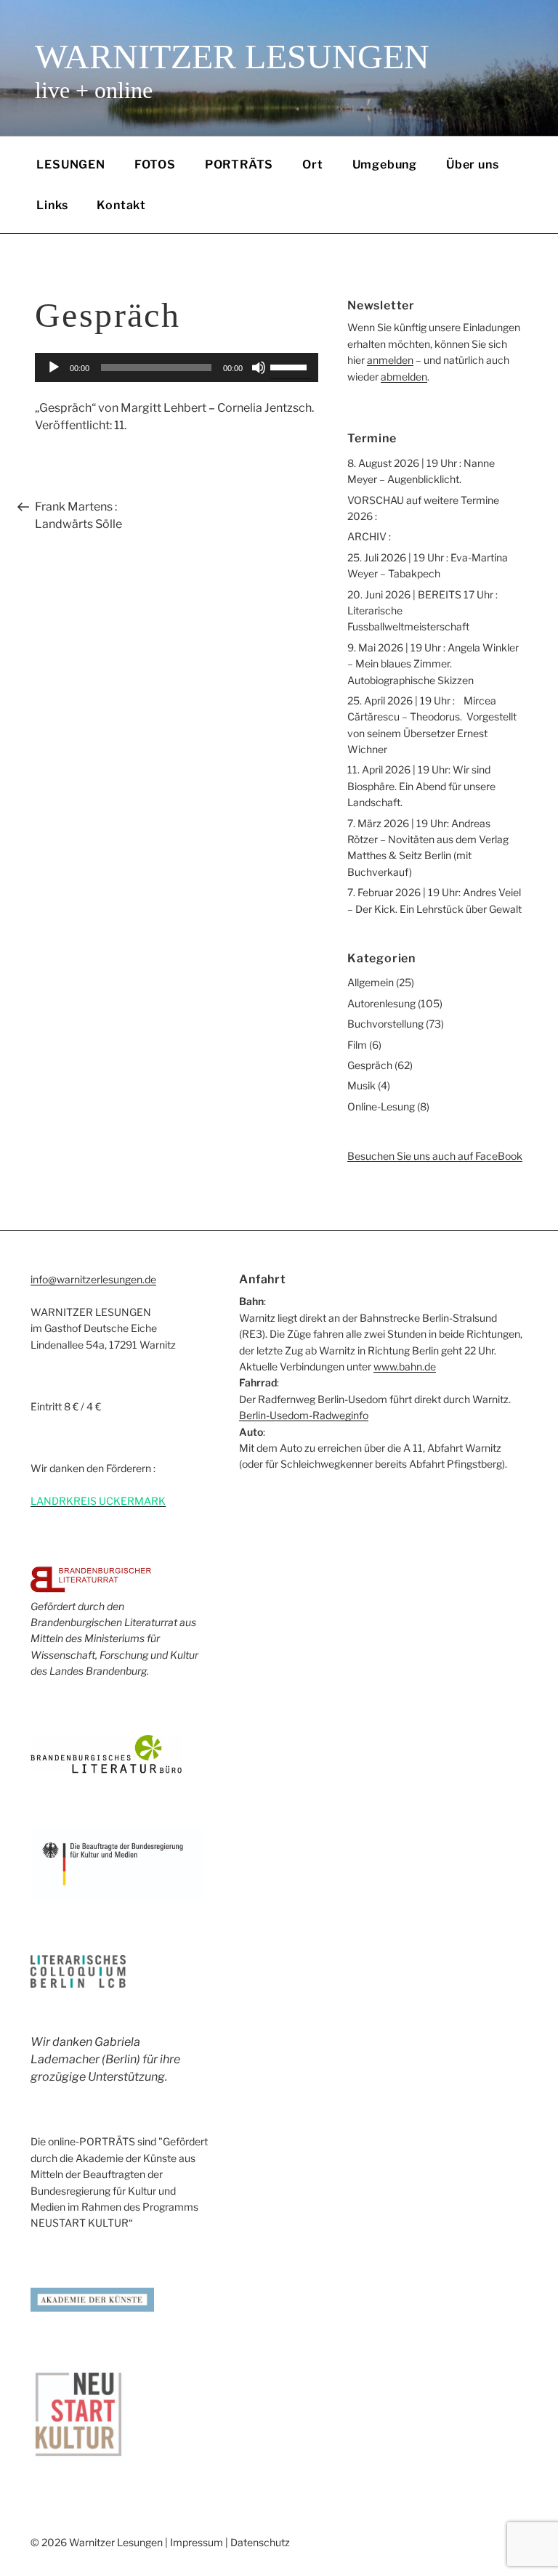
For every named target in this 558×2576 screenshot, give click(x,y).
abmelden (404, 377)
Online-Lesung (381, 1106)
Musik (361, 1085)
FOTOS (155, 164)
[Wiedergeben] (54, 367)
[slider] (291, 366)
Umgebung (385, 164)
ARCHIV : (369, 536)
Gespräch (370, 1065)
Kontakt (121, 205)
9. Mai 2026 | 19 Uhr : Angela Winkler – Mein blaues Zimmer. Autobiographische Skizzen (433, 664)
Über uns (472, 164)
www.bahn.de (405, 1366)
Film (357, 1045)
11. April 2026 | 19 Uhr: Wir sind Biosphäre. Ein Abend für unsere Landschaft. (421, 786)
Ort (312, 164)
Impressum (197, 2542)
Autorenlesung (381, 1003)
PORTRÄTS (239, 164)
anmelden (390, 360)
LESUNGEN (70, 164)
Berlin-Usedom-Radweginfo (304, 1415)
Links (52, 205)
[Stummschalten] (259, 367)
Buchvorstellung (385, 1024)
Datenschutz (260, 2542)
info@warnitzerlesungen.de (93, 1279)
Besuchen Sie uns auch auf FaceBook (435, 1156)
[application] (177, 367)
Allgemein (371, 982)
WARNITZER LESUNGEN (232, 56)
